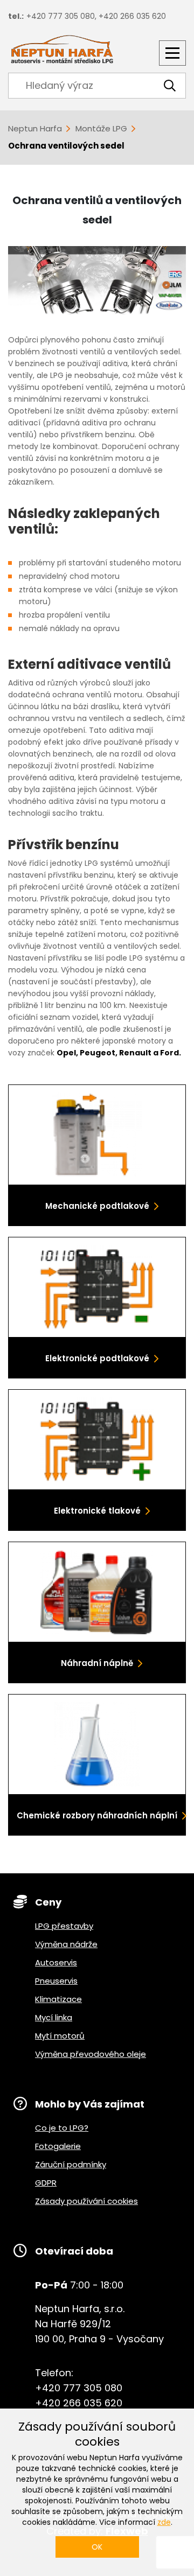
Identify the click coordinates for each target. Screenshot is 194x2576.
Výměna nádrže (66, 1944)
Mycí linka (54, 2017)
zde (164, 2522)
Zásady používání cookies (86, 2201)
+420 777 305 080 (61, 16)
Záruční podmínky (71, 2164)
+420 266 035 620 (132, 16)
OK (97, 2547)
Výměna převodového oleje (91, 2054)
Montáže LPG (101, 128)
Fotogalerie (58, 2146)
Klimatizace (58, 1999)
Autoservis (56, 1962)
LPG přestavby (64, 1926)
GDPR (46, 2183)
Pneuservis (56, 1981)
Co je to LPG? (62, 2128)
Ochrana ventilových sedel (66, 146)
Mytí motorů (60, 2036)
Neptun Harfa (35, 128)
